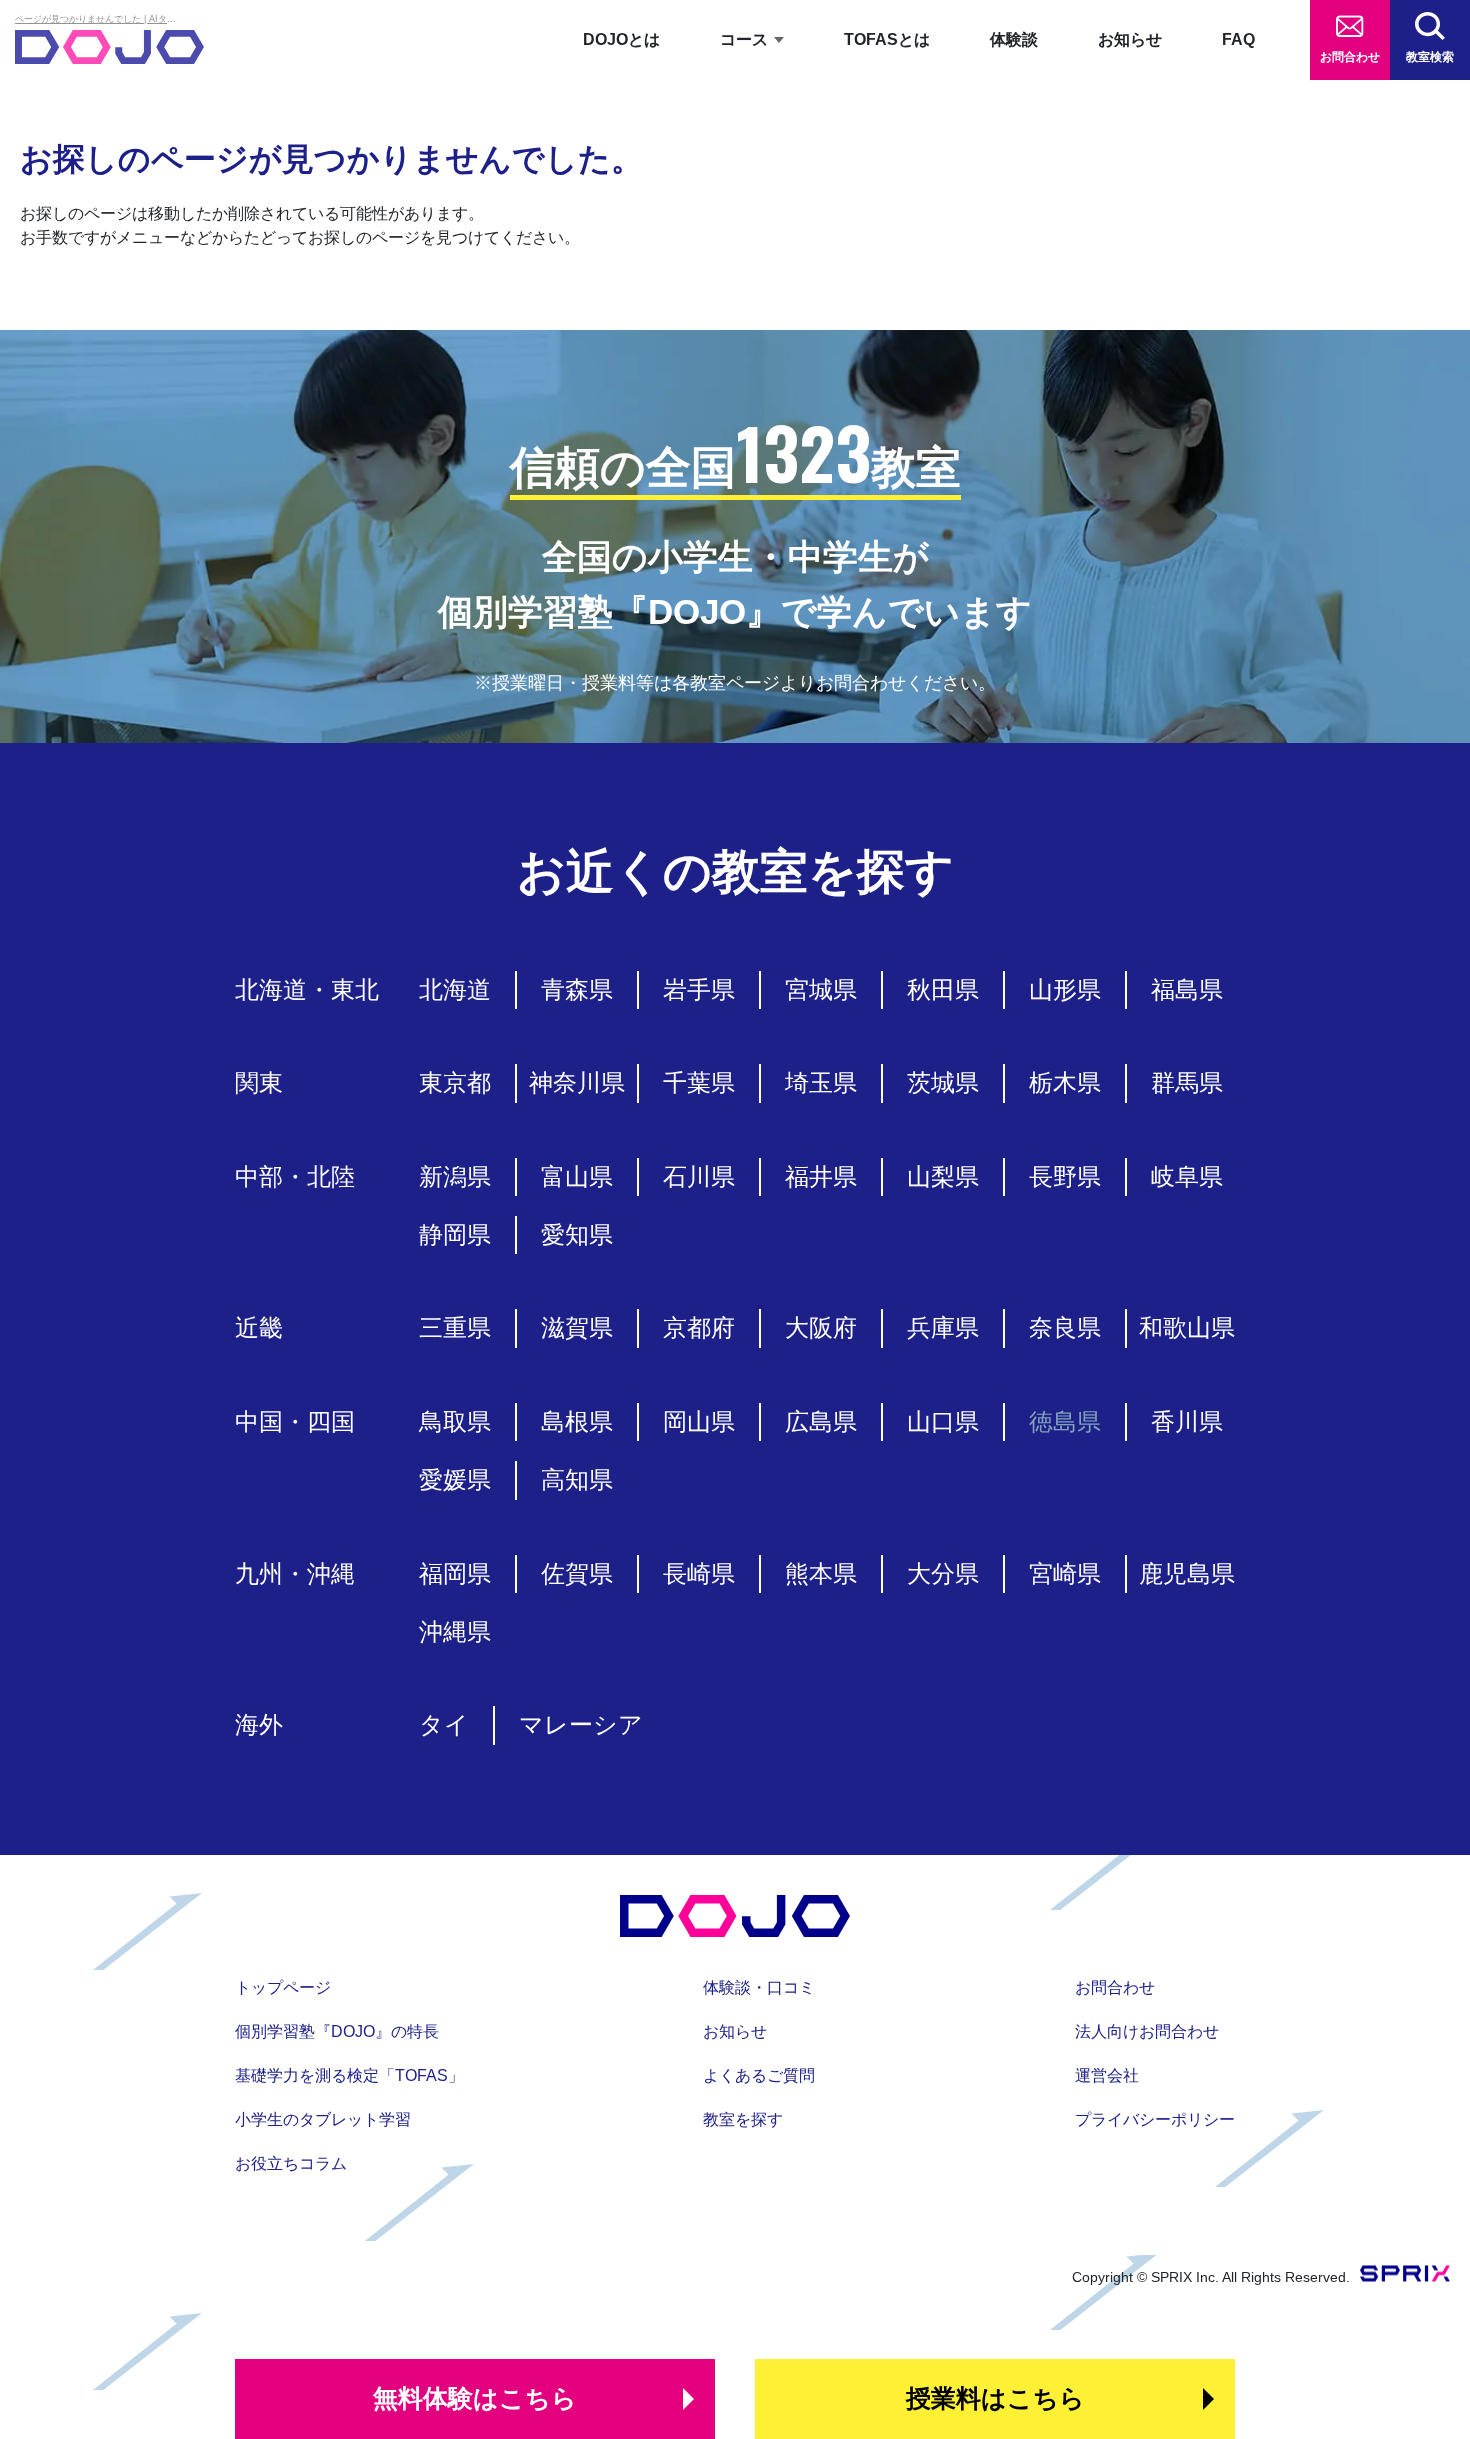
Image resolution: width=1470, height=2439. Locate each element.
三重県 (455, 1327)
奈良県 (1065, 1327)
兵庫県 (943, 1327)
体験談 (1014, 39)
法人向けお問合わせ (1147, 2031)
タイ (444, 1724)
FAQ (1238, 39)
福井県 (821, 1176)
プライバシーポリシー (1155, 2119)
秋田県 (943, 989)
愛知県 (577, 1234)
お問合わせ (1350, 57)
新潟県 (455, 1176)
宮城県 (821, 989)
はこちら (475, 2398)
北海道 (455, 989)
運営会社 (1107, 2075)
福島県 (1187, 989)
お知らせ (1130, 39)
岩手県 (699, 989)
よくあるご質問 (759, 2075)
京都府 (699, 1327)
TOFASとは (887, 39)
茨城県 (943, 1082)
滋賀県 (577, 1327)
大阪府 (821, 1327)
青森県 (577, 989)
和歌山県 (1187, 1327)
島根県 (577, 1421)
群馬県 (1187, 1082)
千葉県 (699, 1082)
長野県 (1065, 1176)
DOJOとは (621, 39)
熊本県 (821, 1573)
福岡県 (455, 1573)
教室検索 (1430, 57)
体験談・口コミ (759, 1987)
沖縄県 (455, 1631)
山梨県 (943, 1176)
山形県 (1065, 989)
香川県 (1187, 1421)
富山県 (577, 1176)
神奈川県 (577, 1082)
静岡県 (455, 1234)
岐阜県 (1187, 1176)
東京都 (455, 1082)
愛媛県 (455, 1479)
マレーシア (581, 1724)
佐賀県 (577, 1573)
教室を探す (743, 2119)
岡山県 (699, 1421)
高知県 (577, 1479)
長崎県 (699, 1573)
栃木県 (1065, 1082)
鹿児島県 (1187, 1573)
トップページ (283, 1987)
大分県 (943, 1573)
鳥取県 (455, 1421)
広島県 (821, 1421)
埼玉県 (821, 1082)
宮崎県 (1065, 1573)
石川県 (699, 1176)
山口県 (943, 1421)
